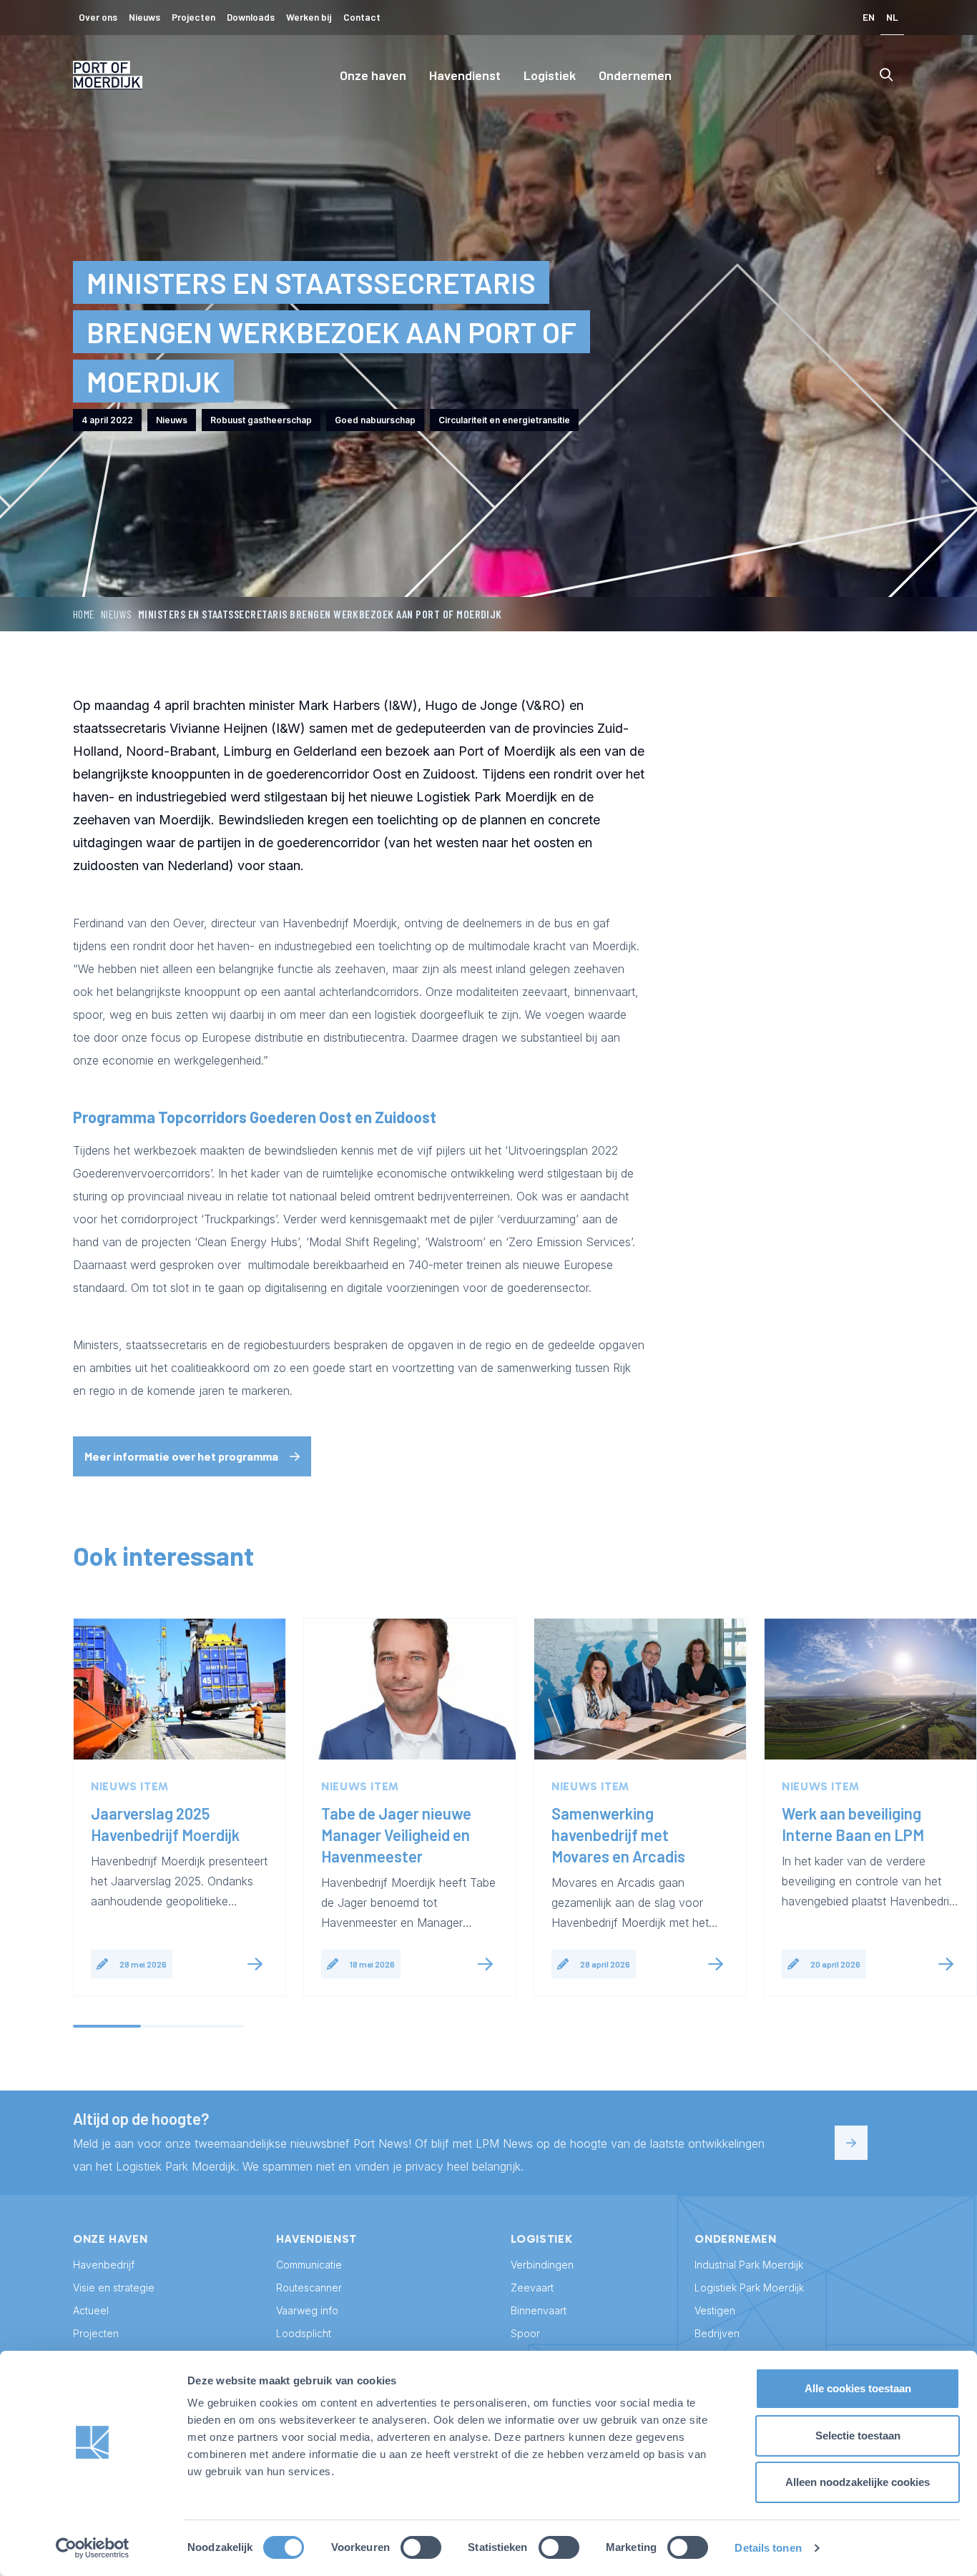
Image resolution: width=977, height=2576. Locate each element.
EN (869, 17)
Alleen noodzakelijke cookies (858, 2482)
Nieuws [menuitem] (144, 17)
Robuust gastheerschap (261, 420)
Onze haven (373, 75)
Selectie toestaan (858, 2436)
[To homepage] (108, 75)
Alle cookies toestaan (858, 2388)
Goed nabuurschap (375, 420)
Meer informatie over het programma (181, 1456)
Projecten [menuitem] (193, 17)
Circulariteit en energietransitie (504, 420)
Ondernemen (635, 75)
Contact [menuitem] (362, 17)
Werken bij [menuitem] (309, 17)
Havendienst (465, 75)
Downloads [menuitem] (251, 17)
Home (84, 614)
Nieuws (117, 614)
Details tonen (768, 2548)
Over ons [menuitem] (98, 17)
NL (892, 17)
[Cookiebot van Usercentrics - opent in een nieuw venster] (93, 2548)
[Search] (886, 75)
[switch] (421, 2547)
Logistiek (550, 75)
